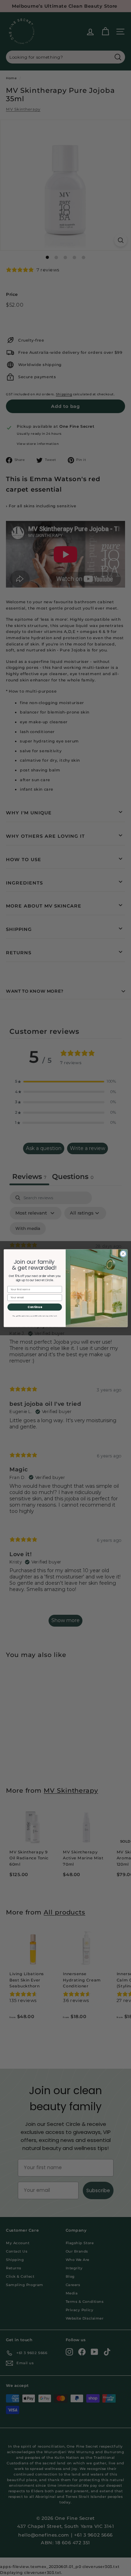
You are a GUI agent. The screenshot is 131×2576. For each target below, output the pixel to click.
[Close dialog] (123, 1254)
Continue (35, 1307)
